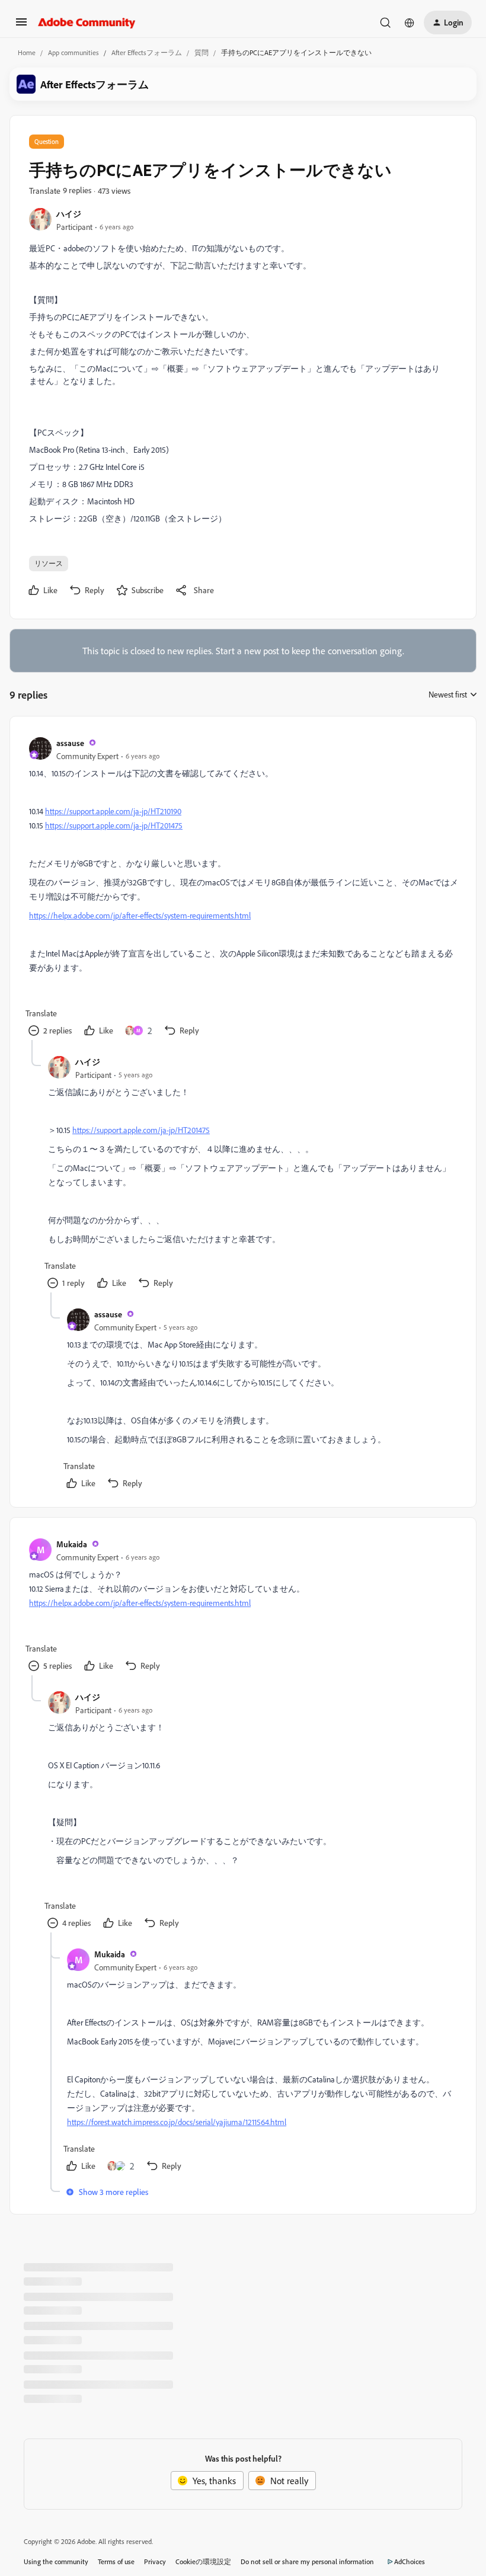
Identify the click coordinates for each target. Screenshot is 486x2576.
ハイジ (69, 214)
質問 (202, 52)
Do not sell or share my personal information (307, 2561)
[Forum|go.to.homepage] (87, 23)
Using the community (56, 2561)
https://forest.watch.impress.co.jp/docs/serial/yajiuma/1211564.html (177, 2122)
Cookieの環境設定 (203, 2561)
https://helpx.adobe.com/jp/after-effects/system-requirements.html (140, 915)
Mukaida (72, 1544)
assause (70, 743)
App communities (73, 52)
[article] (242, 888)
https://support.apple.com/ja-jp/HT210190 (113, 811)
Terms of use (116, 2561)
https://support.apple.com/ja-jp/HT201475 (114, 825)
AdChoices (410, 2561)
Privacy (155, 2561)
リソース (49, 563)
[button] (21, 25)
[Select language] (410, 23)
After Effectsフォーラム (147, 52)
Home (27, 52)
